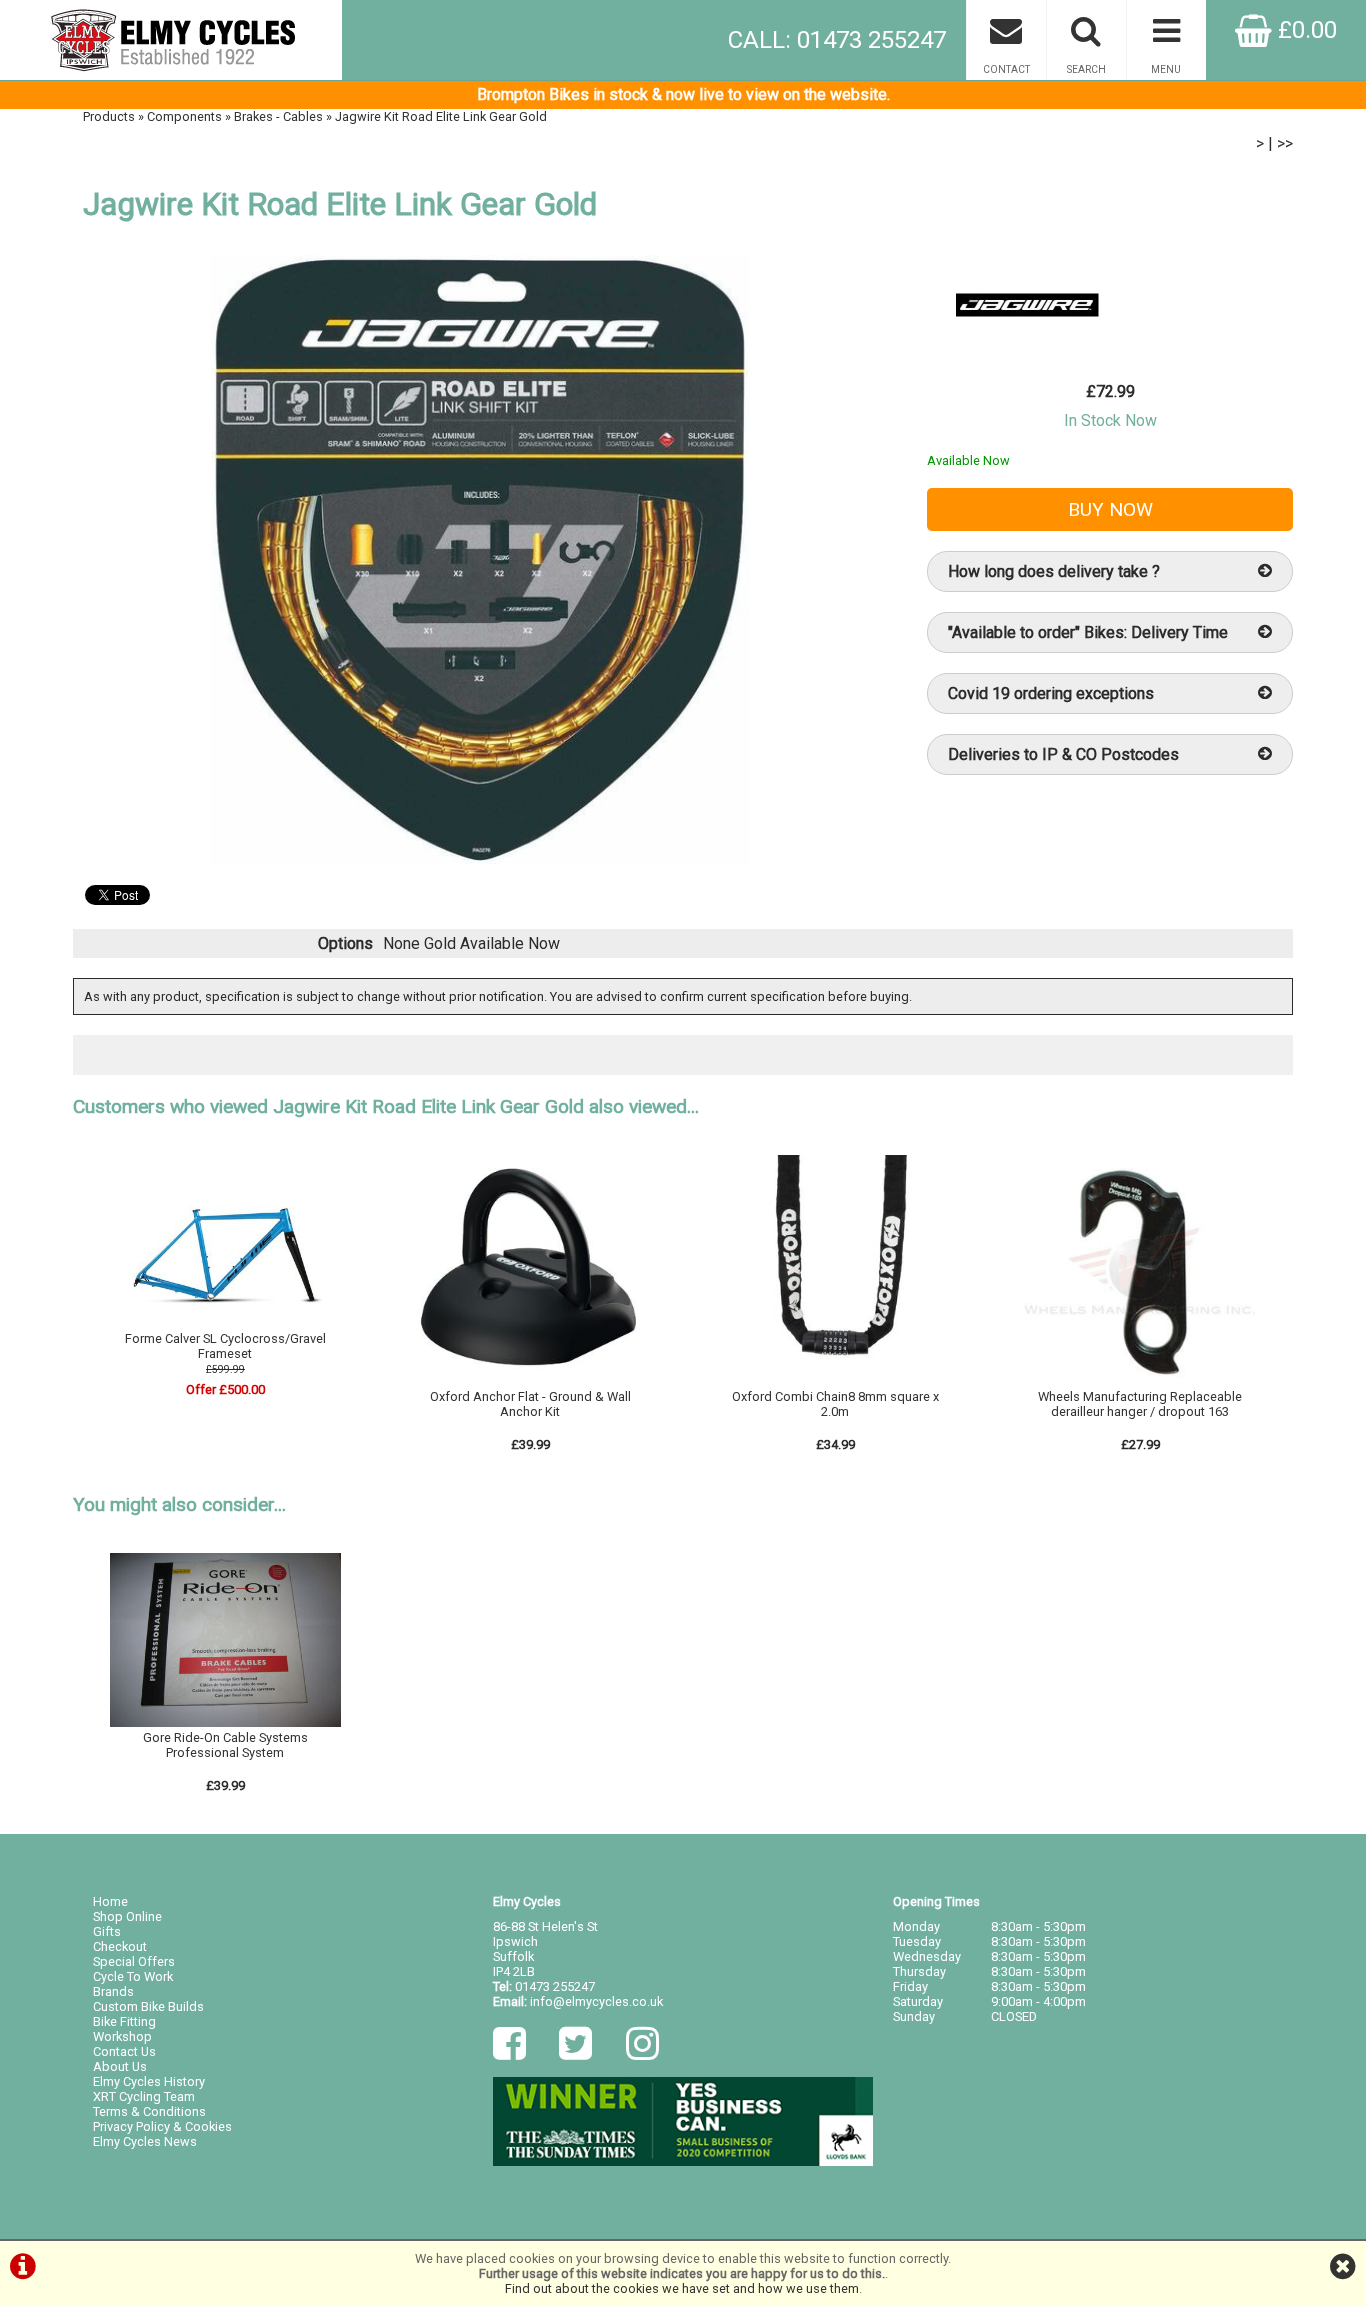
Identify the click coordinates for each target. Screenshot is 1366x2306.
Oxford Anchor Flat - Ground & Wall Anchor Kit (530, 1404)
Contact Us (124, 2051)
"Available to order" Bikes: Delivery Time (1088, 632)
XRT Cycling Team (144, 2096)
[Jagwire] (1027, 349)
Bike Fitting (124, 2021)
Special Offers (134, 1961)
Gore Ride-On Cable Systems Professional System (225, 1745)
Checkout (120, 1946)
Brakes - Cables (278, 116)
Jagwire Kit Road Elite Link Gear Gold (441, 116)
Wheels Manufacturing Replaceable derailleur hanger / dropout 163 (1140, 1404)
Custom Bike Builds (148, 2006)
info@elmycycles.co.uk (596, 2001)
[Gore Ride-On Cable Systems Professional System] (226, 1722)
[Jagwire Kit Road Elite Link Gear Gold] (479, 560)
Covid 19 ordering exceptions (1051, 693)
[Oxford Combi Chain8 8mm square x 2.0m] (835, 1381)
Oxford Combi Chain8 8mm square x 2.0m (835, 1404)
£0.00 (1304, 30)
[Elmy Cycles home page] (171, 40)
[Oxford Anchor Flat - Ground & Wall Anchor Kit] (531, 1381)
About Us (120, 2066)
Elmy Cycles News (145, 2141)
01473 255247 (555, 1986)
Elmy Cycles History (149, 2081)
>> (1285, 143)
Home (110, 1901)
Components (184, 116)
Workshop (122, 2036)
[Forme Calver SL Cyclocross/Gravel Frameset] (226, 1323)
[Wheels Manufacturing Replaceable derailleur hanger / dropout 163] (1140, 1381)
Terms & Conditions (149, 2111)
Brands (113, 1991)
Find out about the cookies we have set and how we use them (682, 2288)
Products (109, 116)
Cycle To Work (133, 1976)
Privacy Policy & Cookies (162, 2126)
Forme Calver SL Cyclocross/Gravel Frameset (225, 1346)
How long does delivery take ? (1054, 571)
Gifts (107, 1931)
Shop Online (127, 1916)
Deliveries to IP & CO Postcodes (1063, 754)
